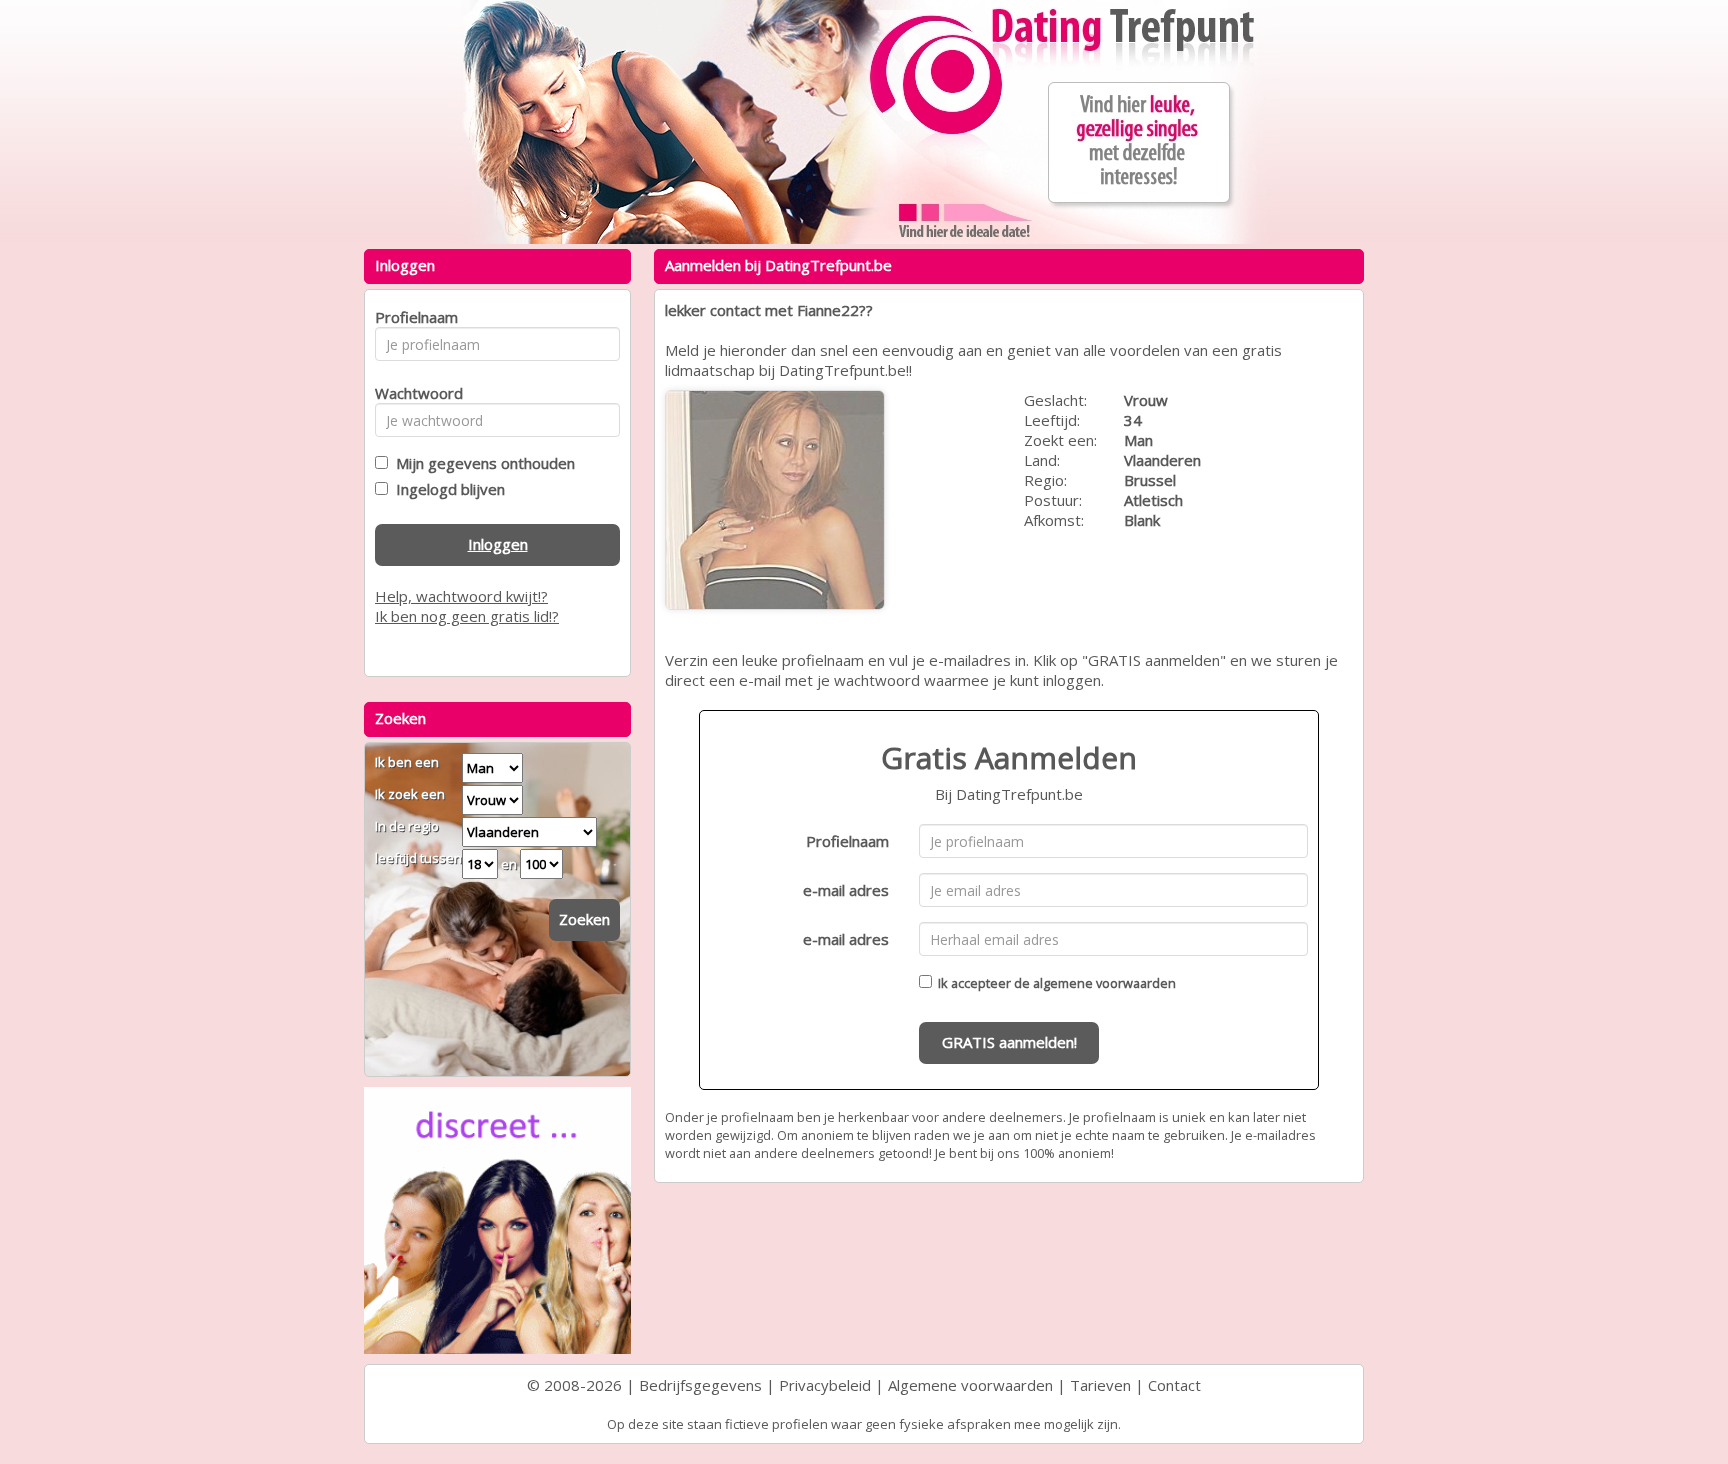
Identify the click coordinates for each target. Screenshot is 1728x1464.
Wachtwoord (413, 393)
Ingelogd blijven (446, 489)
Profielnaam (847, 841)
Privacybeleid (825, 1385)
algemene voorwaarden (1104, 983)
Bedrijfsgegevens (700, 1385)
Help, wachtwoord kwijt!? (461, 596)
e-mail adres (846, 890)
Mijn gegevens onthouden (481, 463)
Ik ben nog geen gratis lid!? (467, 616)
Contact (1174, 1385)
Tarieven (1100, 1385)
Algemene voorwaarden (970, 1385)
